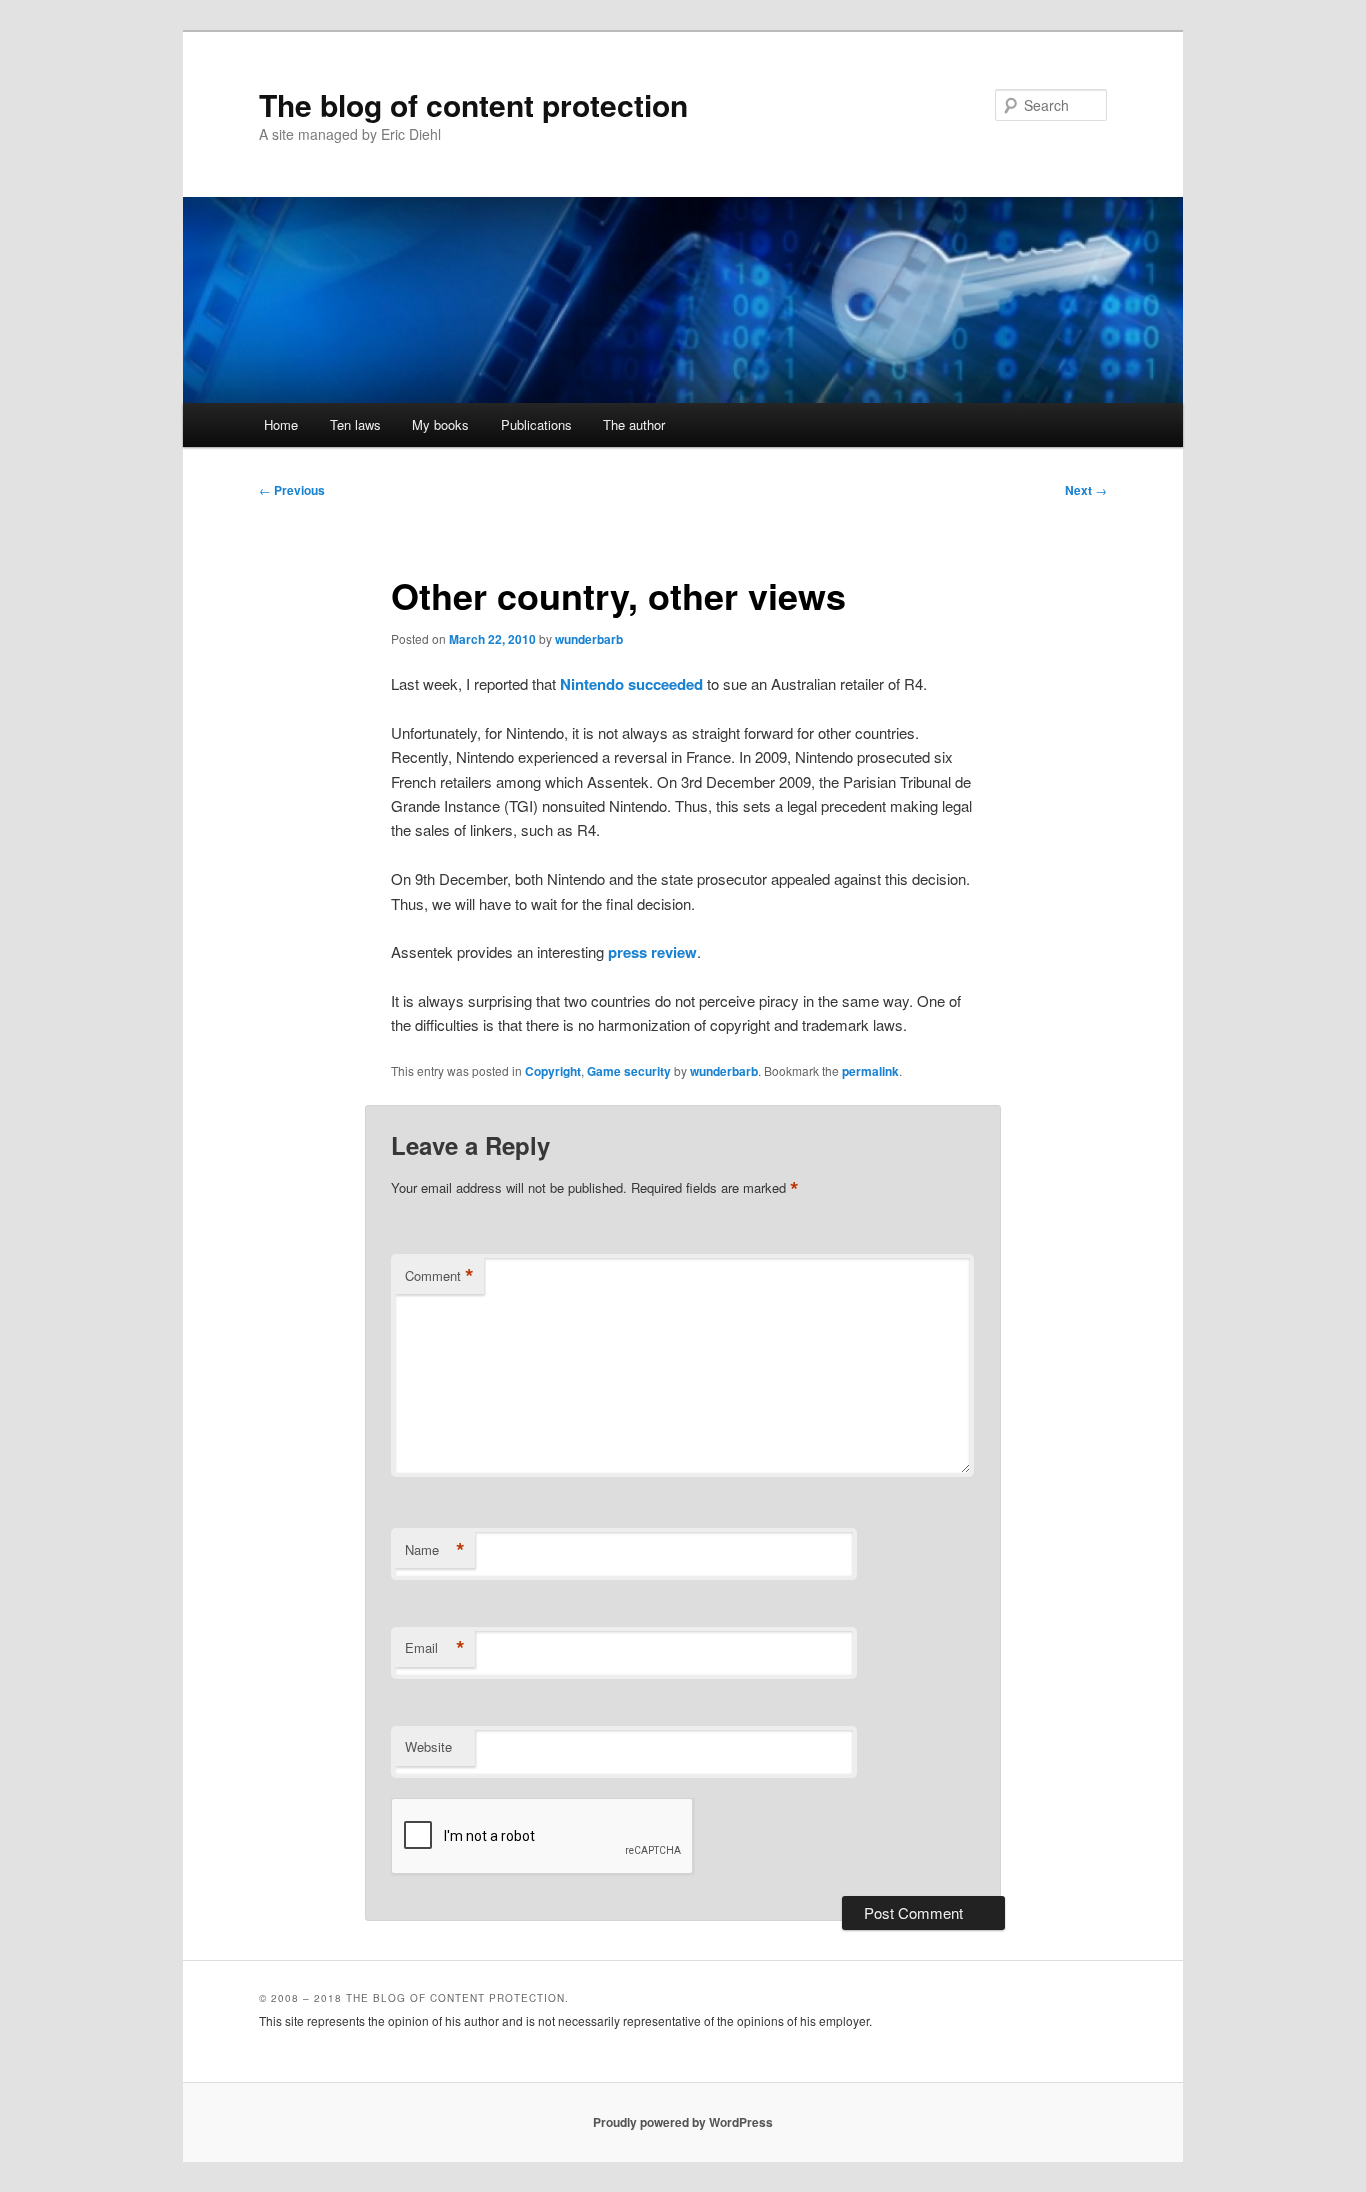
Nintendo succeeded (631, 684)
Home (281, 424)
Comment (439, 1276)
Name (435, 1550)
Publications (536, 424)
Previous (292, 490)
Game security (629, 1071)
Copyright (553, 1071)
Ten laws (355, 424)
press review (652, 952)
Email (435, 1648)
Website (428, 1746)
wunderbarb (589, 639)
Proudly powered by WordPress (683, 2122)
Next (1086, 490)
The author (634, 424)
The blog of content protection (473, 104)
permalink (870, 1071)
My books (440, 424)
